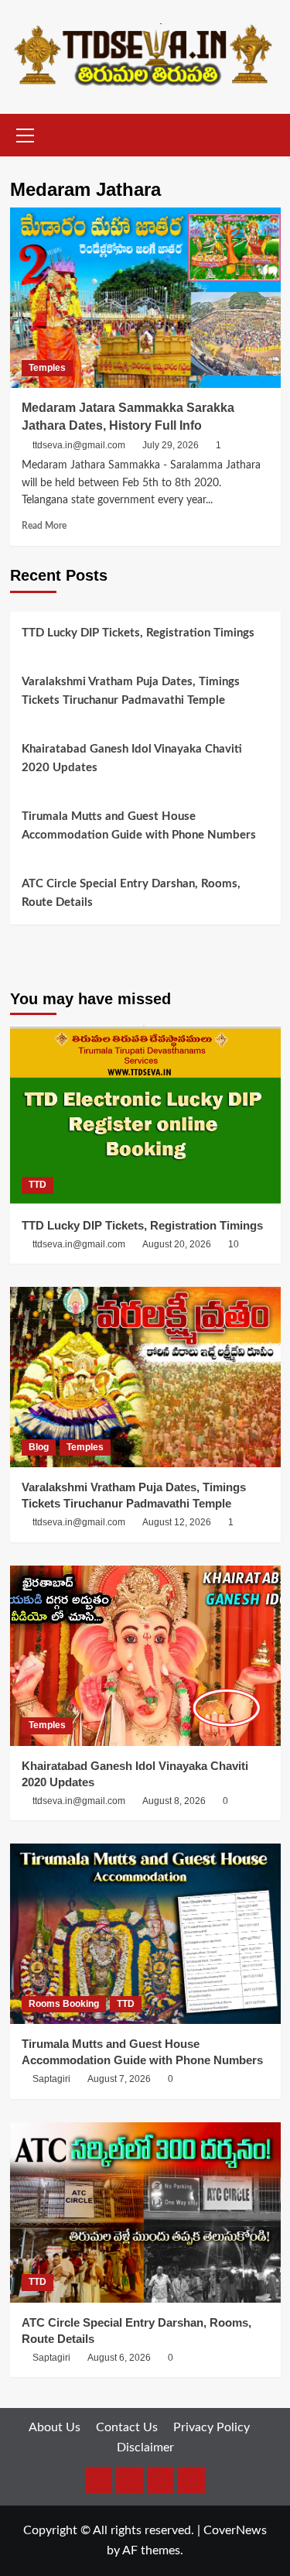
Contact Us (127, 2427)
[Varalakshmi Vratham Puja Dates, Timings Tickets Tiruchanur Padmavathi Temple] (145, 1377)
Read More (44, 526)
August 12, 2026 (177, 1522)
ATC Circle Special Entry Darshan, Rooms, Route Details (131, 893)
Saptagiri (51, 2079)
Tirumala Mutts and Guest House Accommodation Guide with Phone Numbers (139, 826)
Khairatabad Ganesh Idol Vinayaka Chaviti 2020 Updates (132, 758)
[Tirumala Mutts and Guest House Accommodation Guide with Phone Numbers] (145, 1934)
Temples (47, 368)
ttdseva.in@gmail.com (79, 445)
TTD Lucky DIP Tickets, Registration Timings (138, 633)
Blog (39, 1447)
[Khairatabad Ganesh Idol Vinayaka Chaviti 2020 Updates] (145, 1656)
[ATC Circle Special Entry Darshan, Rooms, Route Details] (145, 2212)
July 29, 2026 (171, 445)
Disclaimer (145, 2447)
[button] (26, 133)
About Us (55, 2427)
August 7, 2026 (119, 2079)
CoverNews (235, 2530)
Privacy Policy (212, 2427)
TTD (38, 1185)
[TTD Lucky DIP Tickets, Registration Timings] (145, 1115)
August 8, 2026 (174, 1801)
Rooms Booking (64, 2004)
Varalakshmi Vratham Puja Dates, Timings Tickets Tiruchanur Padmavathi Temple (131, 691)
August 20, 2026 (177, 1244)
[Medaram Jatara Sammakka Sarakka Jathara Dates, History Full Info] (145, 298)
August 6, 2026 (119, 2358)
